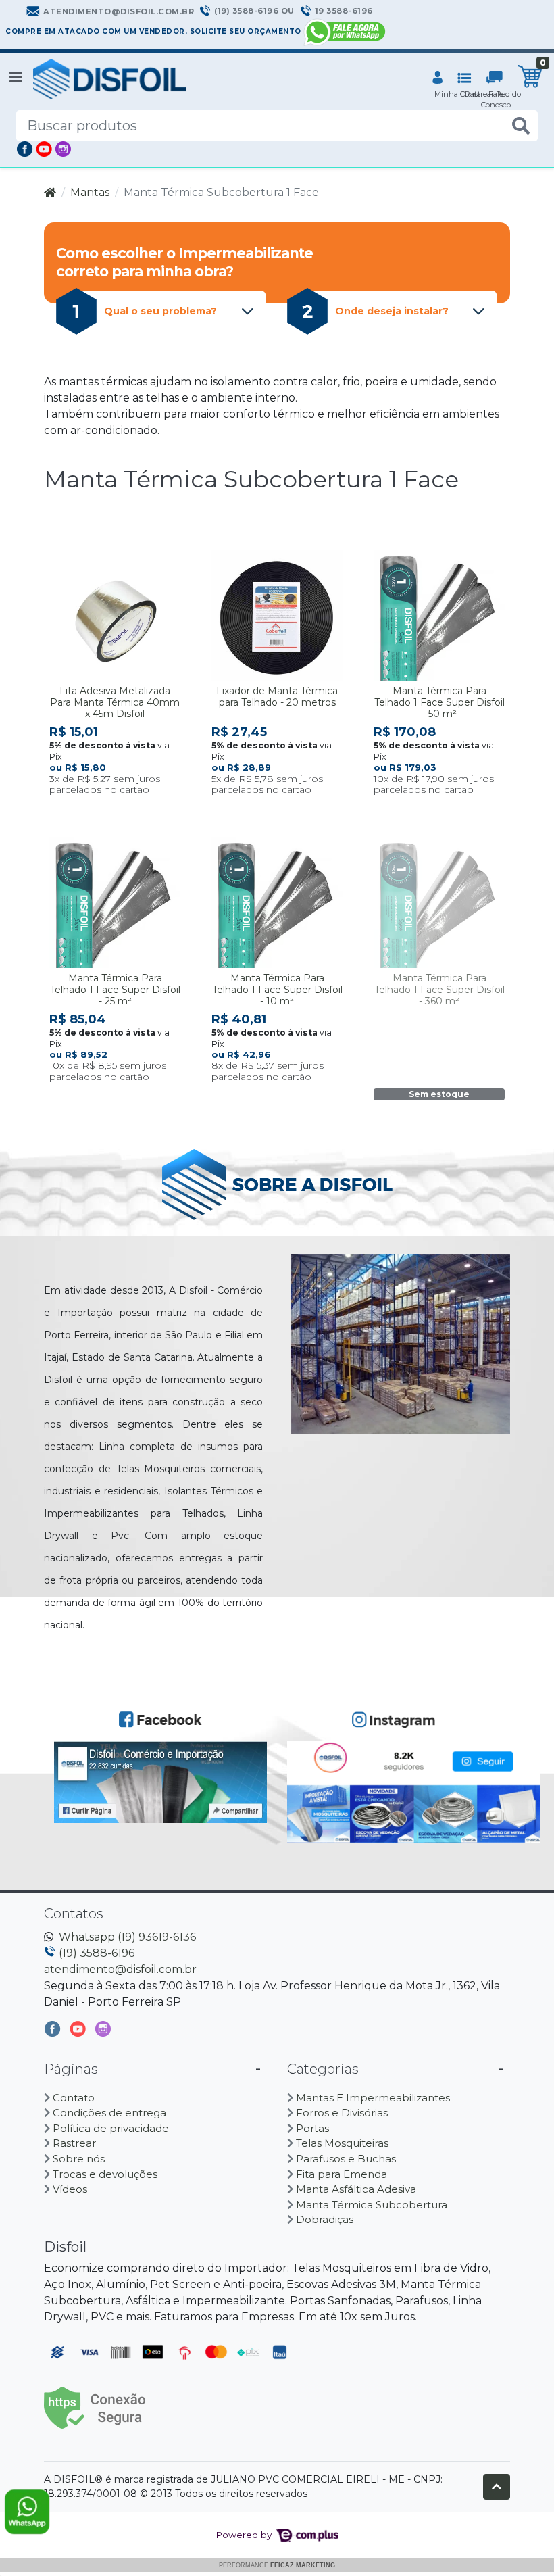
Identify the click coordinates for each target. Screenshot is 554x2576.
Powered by (245, 2535)
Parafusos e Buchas (346, 2159)
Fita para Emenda (342, 2174)
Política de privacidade (111, 2128)
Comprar (121, 811)
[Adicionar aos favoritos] (66, 560)
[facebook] (54, 2032)
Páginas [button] (71, 2069)
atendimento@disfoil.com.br (120, 1969)
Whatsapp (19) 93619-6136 (127, 1937)
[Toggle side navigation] (17, 78)
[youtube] (79, 2032)
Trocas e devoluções (105, 2174)
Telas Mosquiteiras (342, 2143)
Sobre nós (79, 2159)
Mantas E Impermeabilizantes (373, 2098)
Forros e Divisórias (342, 2113)
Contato (74, 2098)
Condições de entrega (109, 2113)
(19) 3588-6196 (97, 1953)
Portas (312, 2128)
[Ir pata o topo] (497, 2487)
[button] (437, 79)
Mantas (90, 192)
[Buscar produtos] (521, 126)
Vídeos (70, 2189)
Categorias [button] (323, 2069)
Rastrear (74, 2143)
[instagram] (103, 2032)
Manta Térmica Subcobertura (372, 2205)
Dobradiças (325, 2219)
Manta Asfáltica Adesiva (356, 2189)
